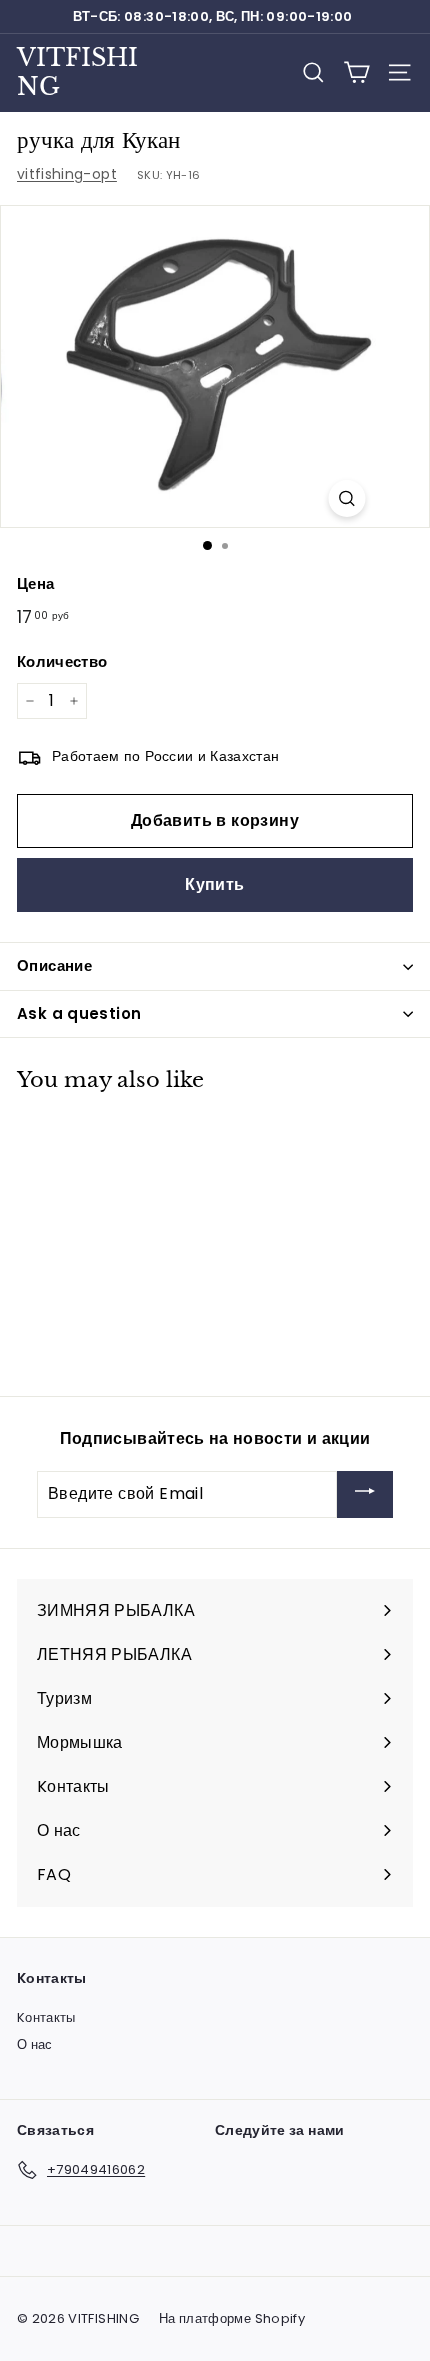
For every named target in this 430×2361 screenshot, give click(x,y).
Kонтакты (46, 2017)
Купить (214, 884)
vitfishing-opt (67, 174)
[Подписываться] (365, 1494)
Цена (35, 583)
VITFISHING (77, 72)
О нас (35, 2044)
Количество (62, 661)
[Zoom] (347, 498)
